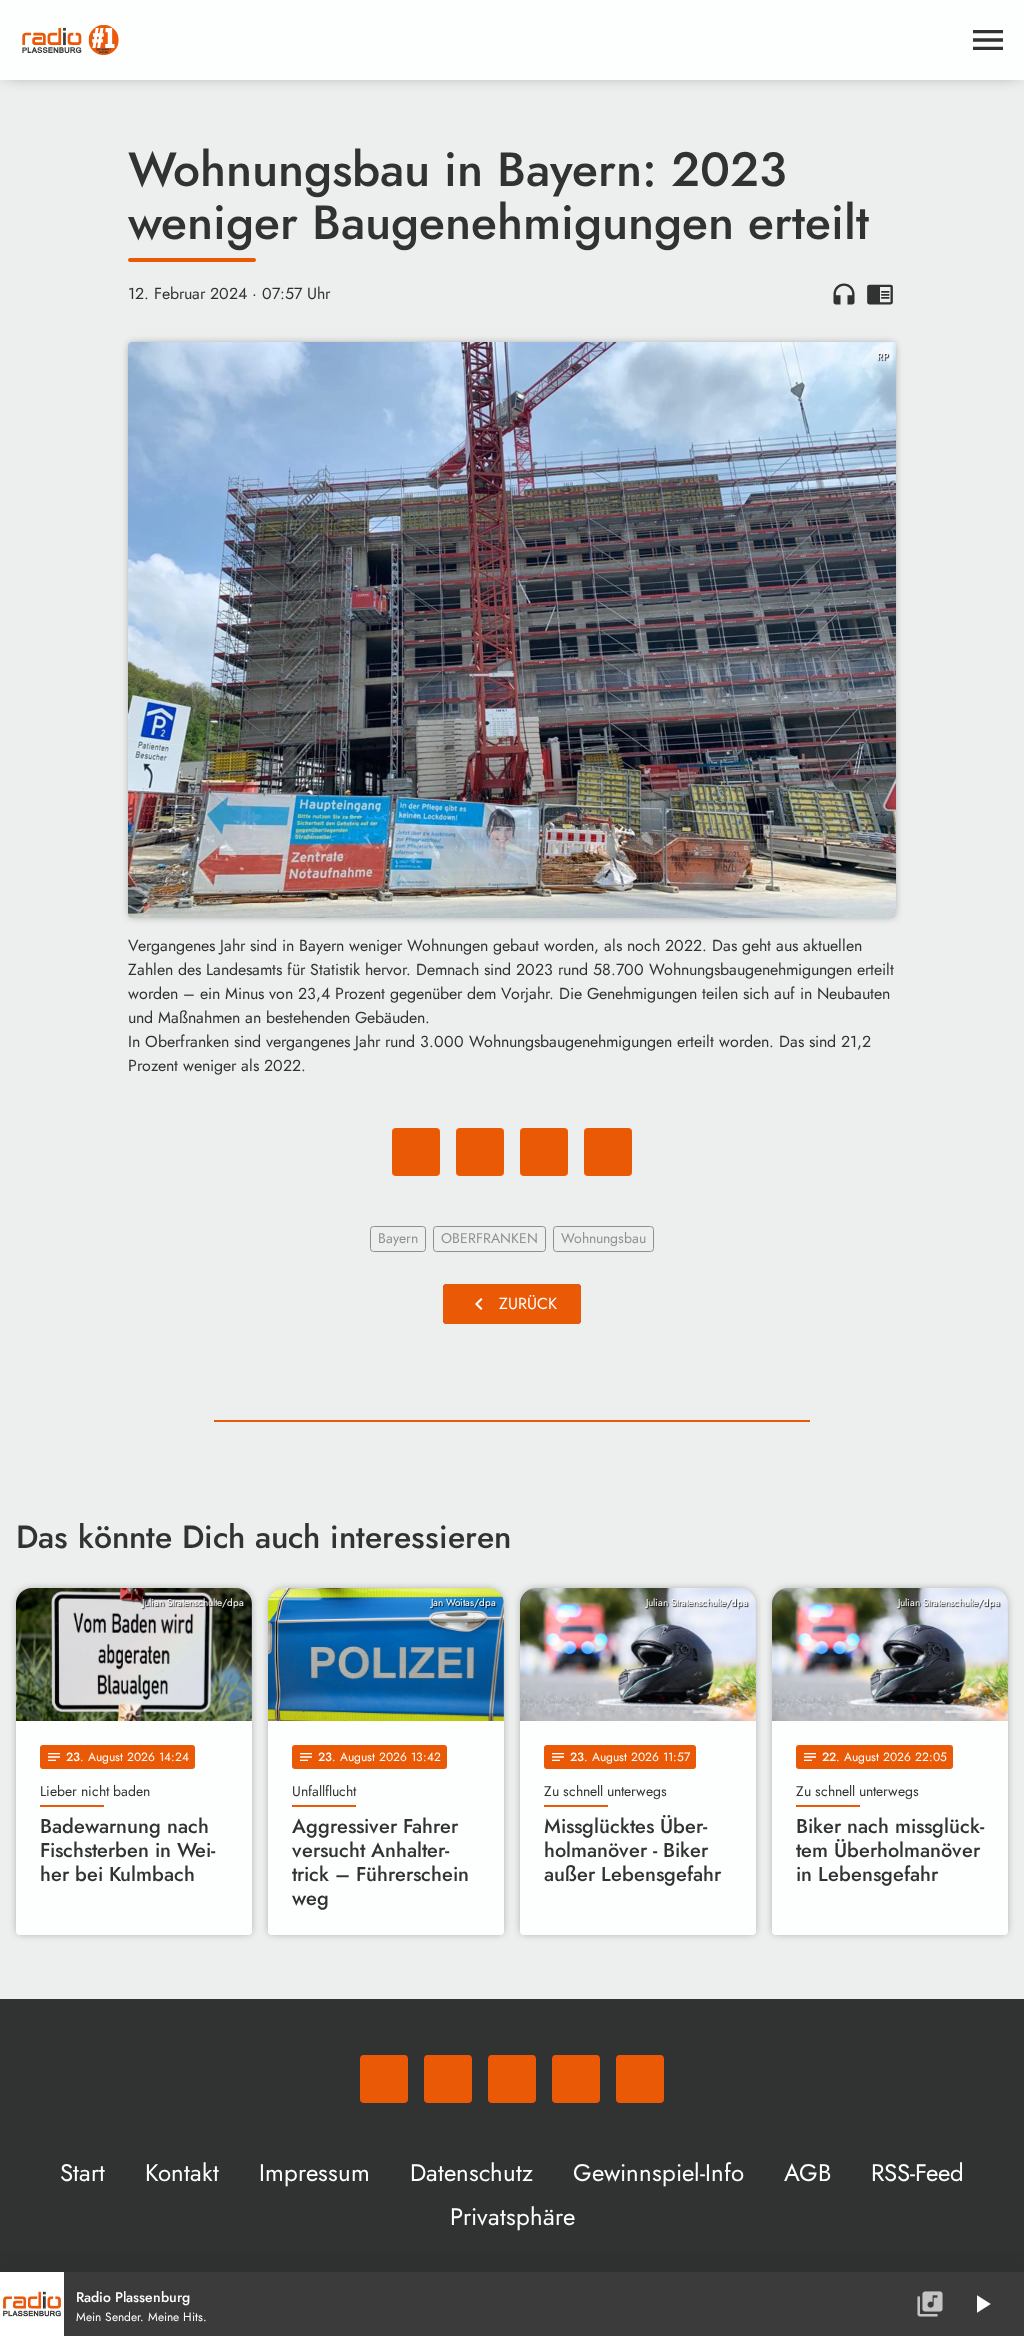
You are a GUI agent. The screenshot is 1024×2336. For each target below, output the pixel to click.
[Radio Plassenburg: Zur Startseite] (488, 40)
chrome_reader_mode (880, 294)
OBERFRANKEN (489, 1238)
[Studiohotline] (640, 2079)
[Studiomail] (576, 2079)
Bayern (398, 1238)
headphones (844, 294)
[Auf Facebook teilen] (416, 1152)
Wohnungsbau (603, 1238)
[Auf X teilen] (480, 1152)
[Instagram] (512, 2079)
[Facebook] (448, 2079)
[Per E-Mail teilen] (608, 1152)
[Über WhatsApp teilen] (544, 1152)
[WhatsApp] (384, 2079)
